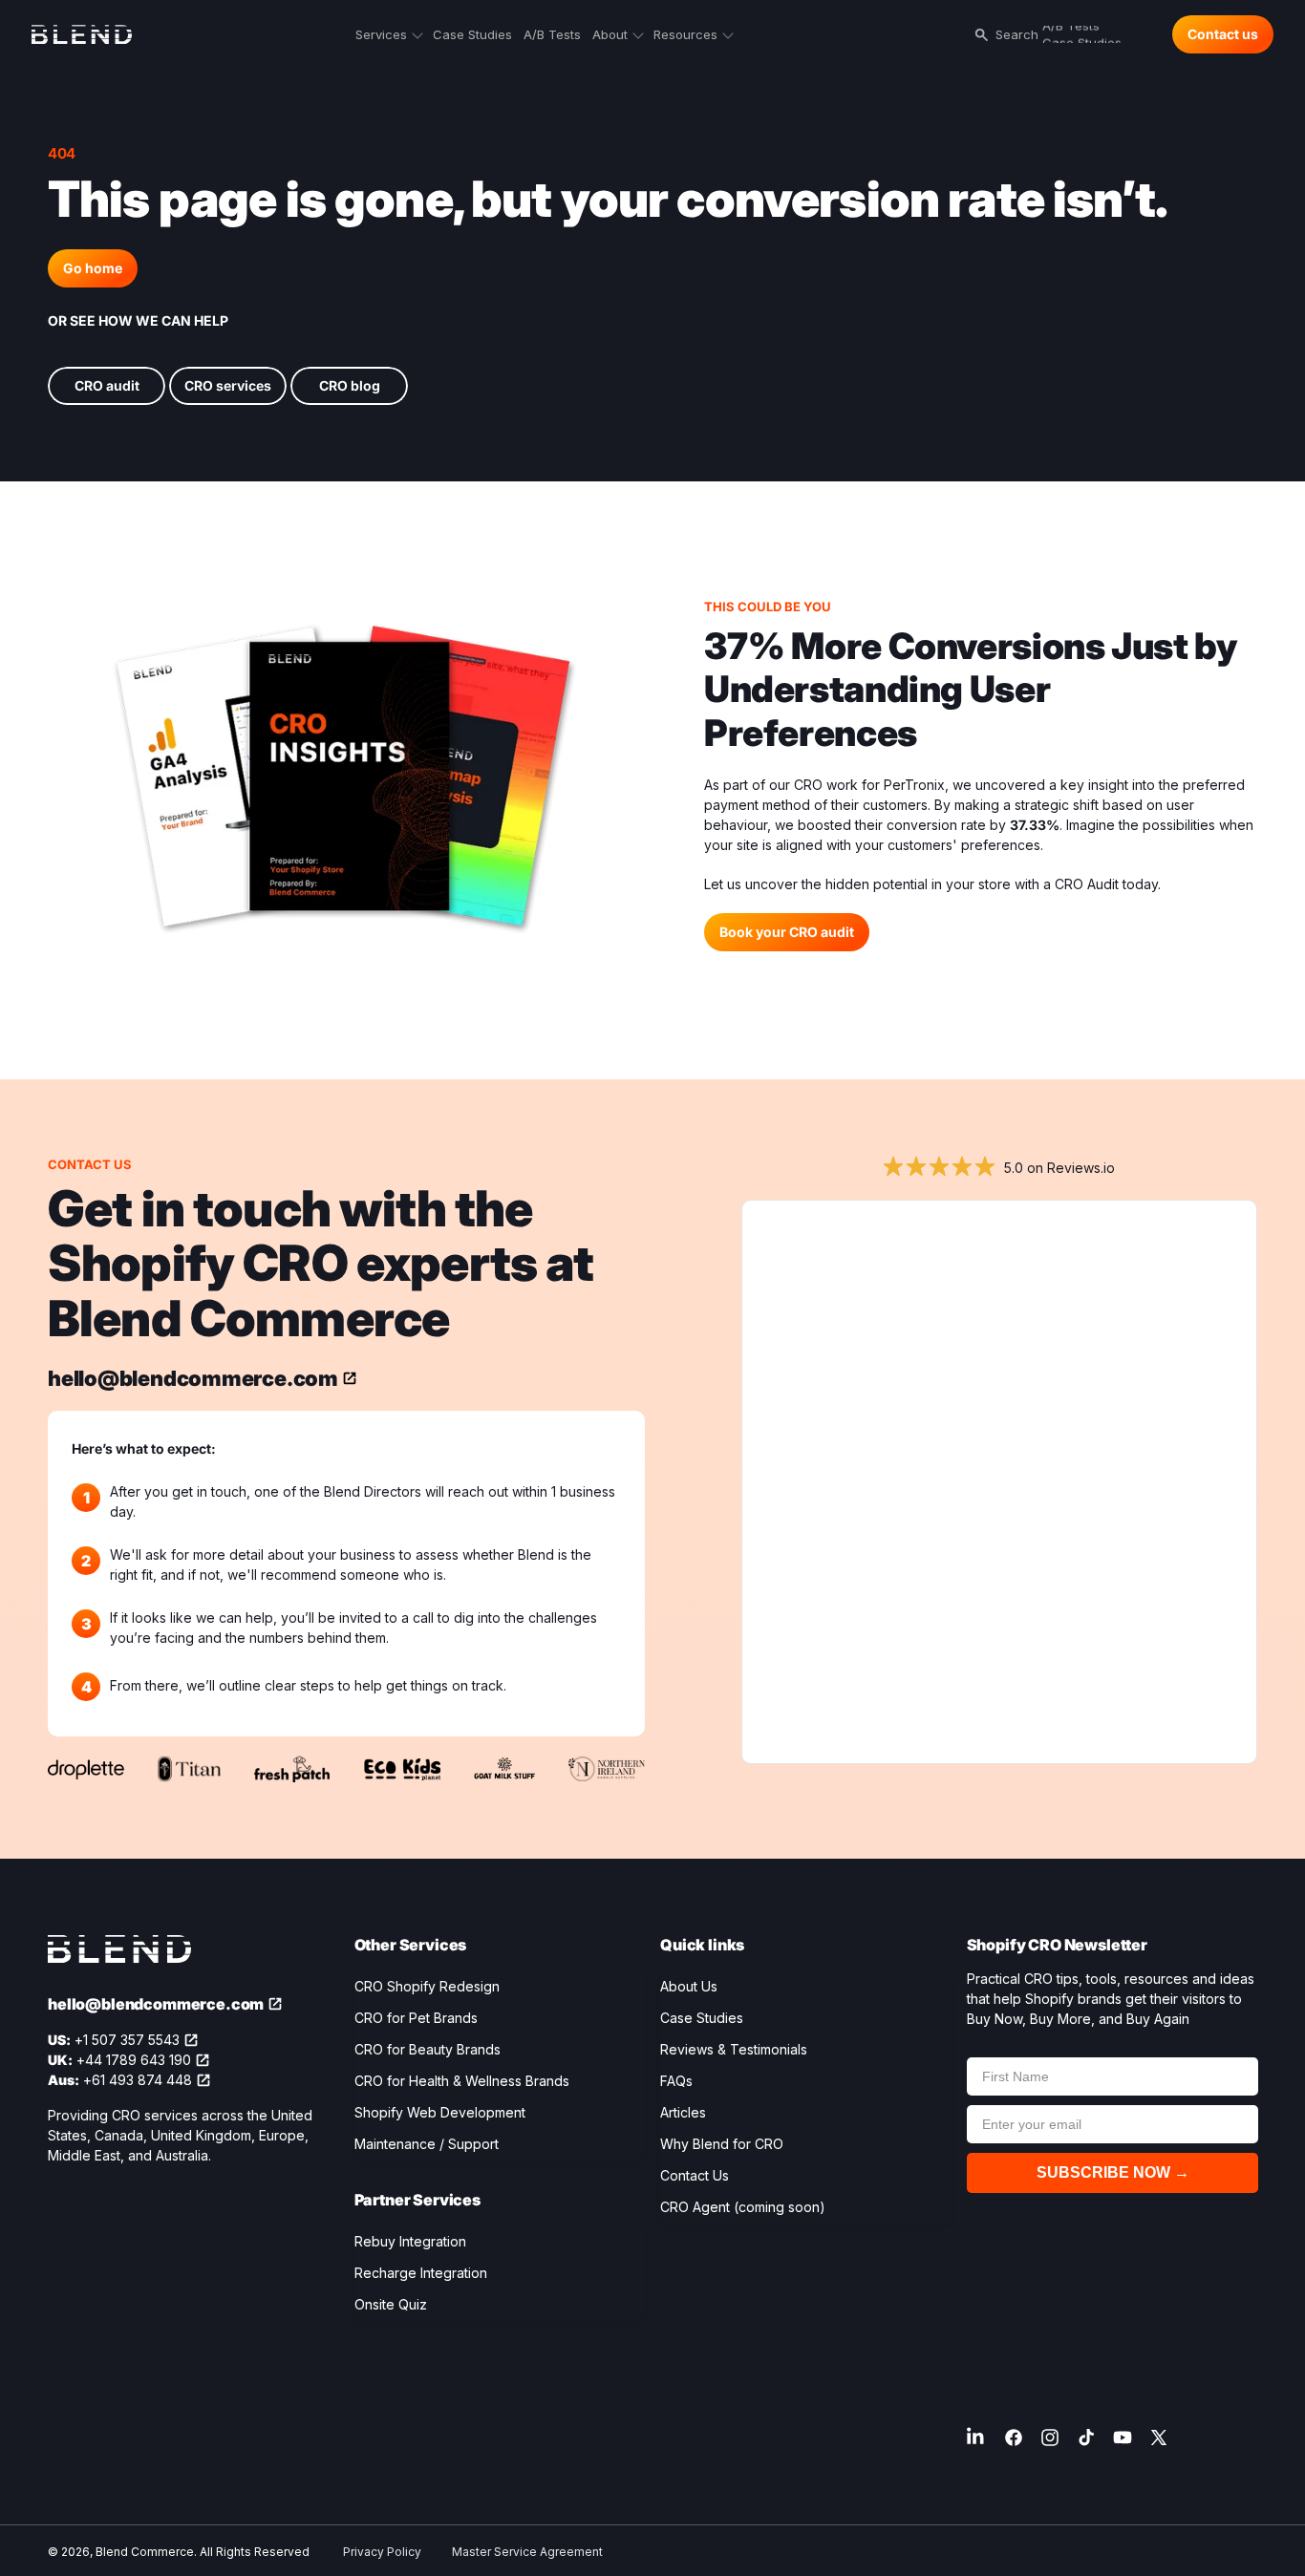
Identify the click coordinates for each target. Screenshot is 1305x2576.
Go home (93, 268)
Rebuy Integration (410, 2241)
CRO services (228, 385)
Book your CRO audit (787, 932)
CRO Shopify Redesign (427, 1986)
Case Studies (702, 2018)
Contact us (1223, 34)
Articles (683, 2112)
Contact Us (695, 2175)
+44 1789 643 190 (134, 2060)
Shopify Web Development (440, 2112)
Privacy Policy (382, 2552)
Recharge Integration (421, 2273)
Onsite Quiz (391, 2304)
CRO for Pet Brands (416, 2018)
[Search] (978, 34)
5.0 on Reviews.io (1059, 1168)
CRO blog (350, 385)
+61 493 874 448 (138, 2080)
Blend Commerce (145, 2552)
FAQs (676, 2081)
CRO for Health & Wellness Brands (462, 2081)
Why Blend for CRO (722, 2144)
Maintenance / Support (427, 2144)
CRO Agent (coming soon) (743, 2207)
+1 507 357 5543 (127, 2040)
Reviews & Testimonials (734, 2049)
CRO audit (107, 385)
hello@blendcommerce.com (193, 1378)
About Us (689, 1986)
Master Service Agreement (527, 2552)
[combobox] (1076, 34)
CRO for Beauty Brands (428, 2049)
